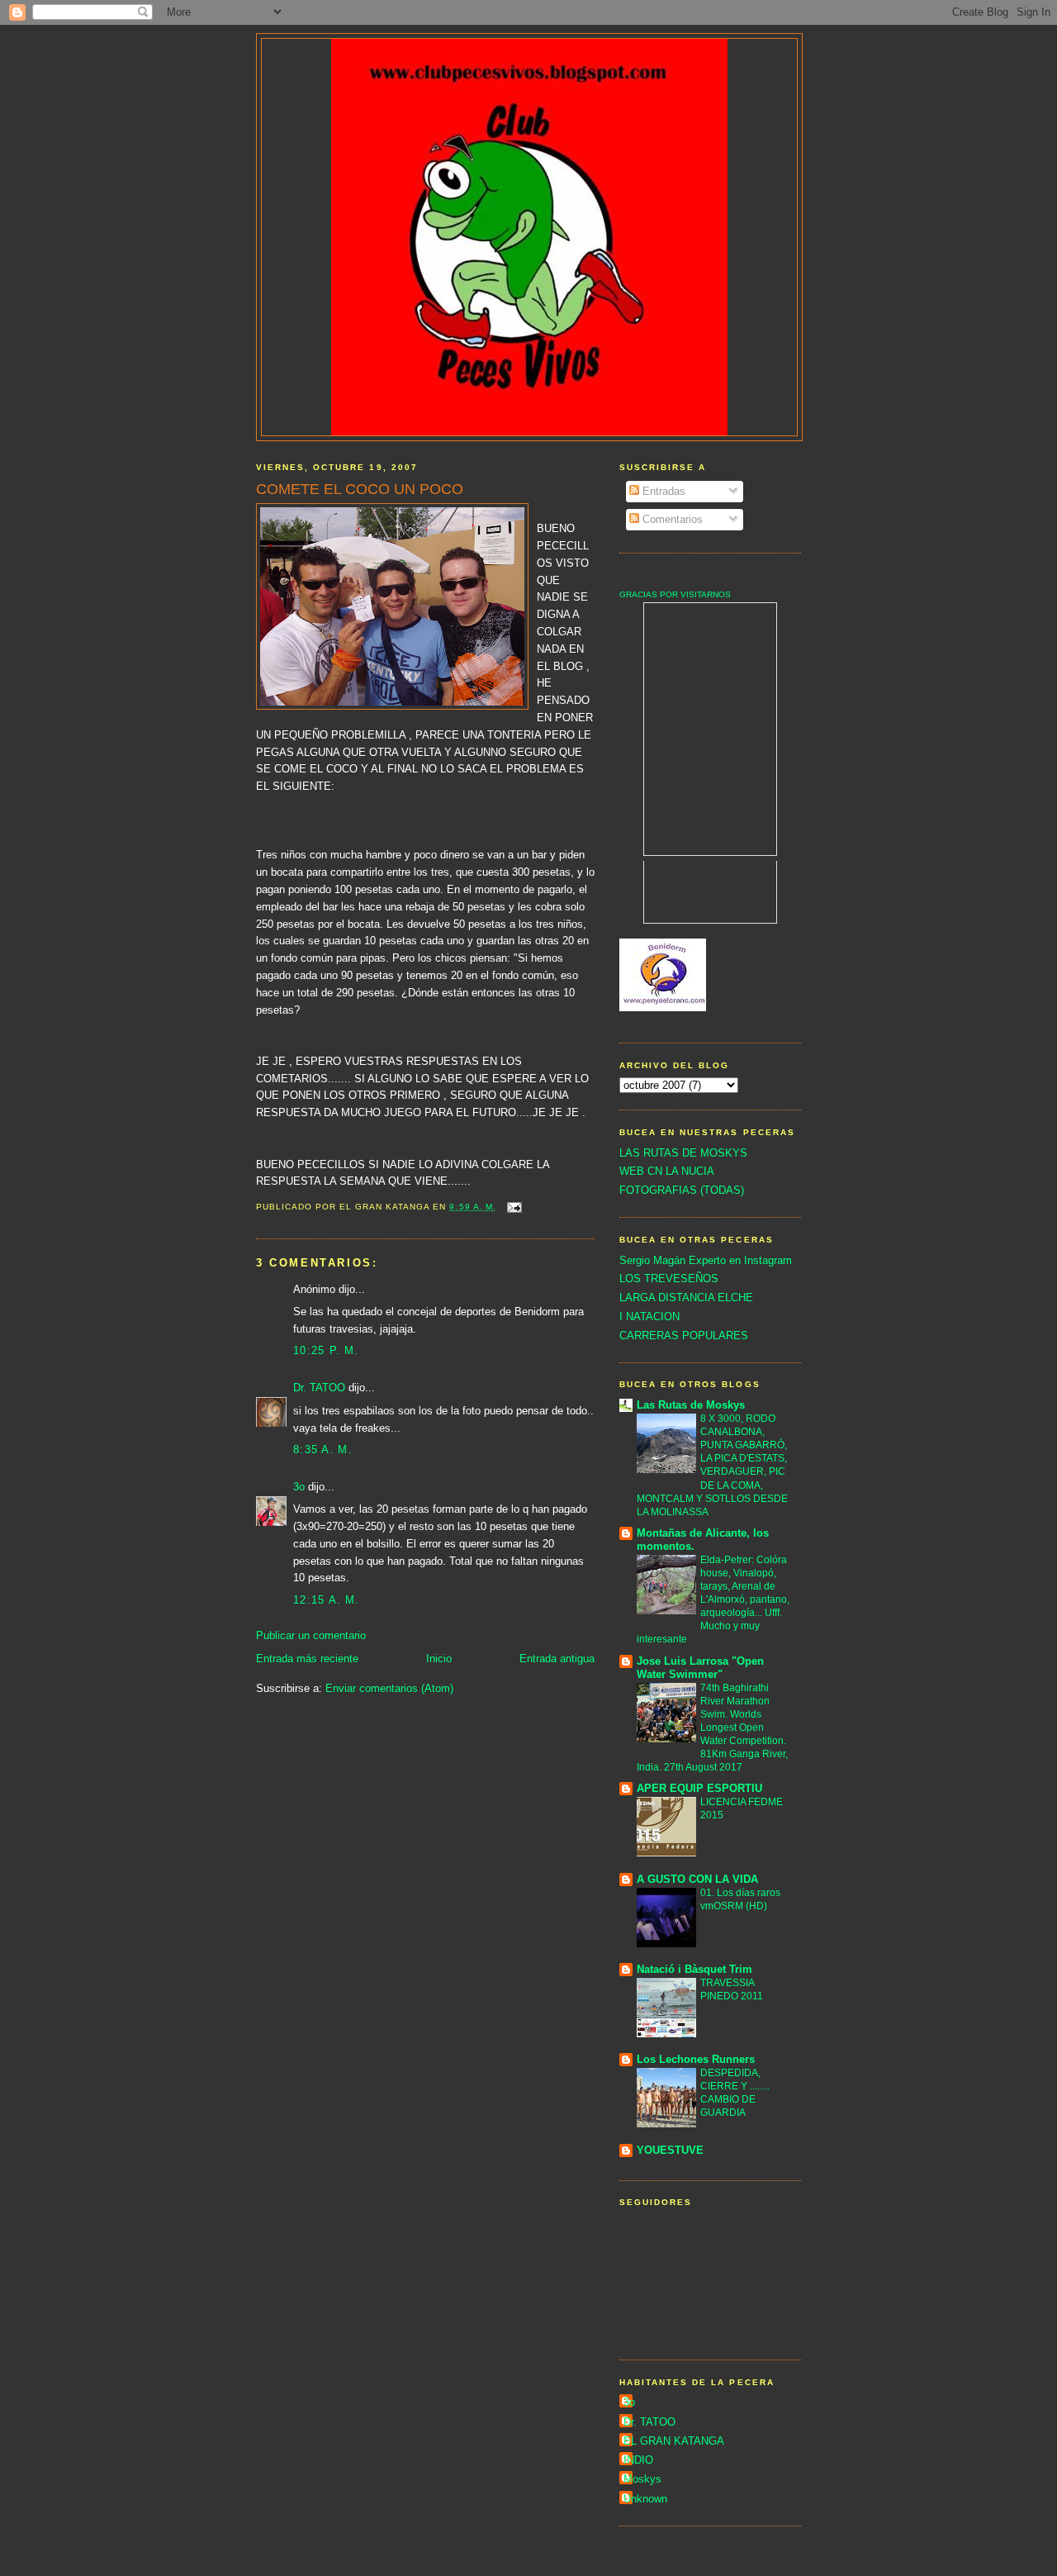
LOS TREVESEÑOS (669, 1278)
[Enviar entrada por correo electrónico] (514, 1207)
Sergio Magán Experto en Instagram (706, 1260)
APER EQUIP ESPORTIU (699, 1788)
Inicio (439, 1659)
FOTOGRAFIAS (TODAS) (682, 1190)
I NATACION (649, 1317)
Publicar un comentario (311, 1635)
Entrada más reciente (307, 1659)
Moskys (642, 2479)
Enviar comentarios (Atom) (389, 1688)
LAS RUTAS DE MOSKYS (683, 1153)
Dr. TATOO (319, 1388)
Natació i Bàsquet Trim (694, 1969)
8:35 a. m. (323, 1450)
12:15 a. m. (326, 1600)
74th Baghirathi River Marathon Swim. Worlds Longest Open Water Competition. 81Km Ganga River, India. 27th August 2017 (712, 1728)
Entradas (662, 491)
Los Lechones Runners (696, 2059)
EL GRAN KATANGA (674, 2441)
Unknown (645, 2499)
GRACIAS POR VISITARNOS (675, 594)
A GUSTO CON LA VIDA (697, 1879)
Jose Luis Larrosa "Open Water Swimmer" (700, 1668)
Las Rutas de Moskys (691, 1405)
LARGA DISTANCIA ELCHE (686, 1298)
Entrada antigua (557, 1659)
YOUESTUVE (670, 2150)
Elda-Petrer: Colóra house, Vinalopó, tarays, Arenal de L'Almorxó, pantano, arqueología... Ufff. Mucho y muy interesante (713, 1599)
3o (299, 1487)
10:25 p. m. (326, 1350)
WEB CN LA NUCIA (667, 1171)
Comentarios (671, 519)
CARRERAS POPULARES (684, 1336)
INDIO (638, 2460)
